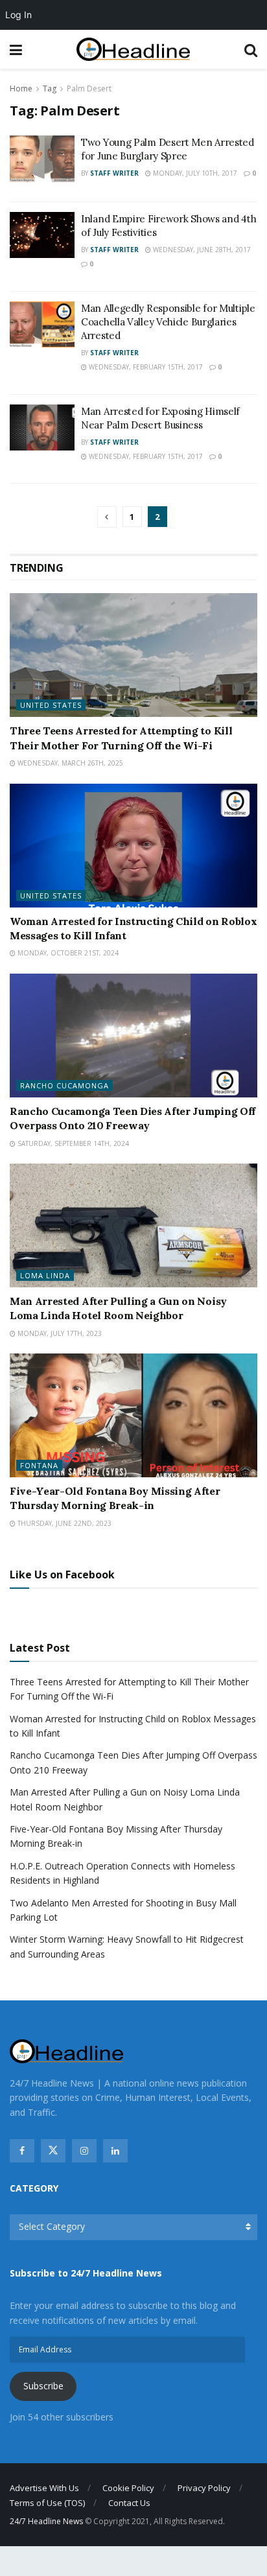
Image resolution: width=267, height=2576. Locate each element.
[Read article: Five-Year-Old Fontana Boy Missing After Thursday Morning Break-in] (133, 1415)
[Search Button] (251, 49)
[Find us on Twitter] (53, 2151)
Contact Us (129, 2503)
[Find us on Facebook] (22, 2151)
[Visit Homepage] (133, 50)
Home (21, 88)
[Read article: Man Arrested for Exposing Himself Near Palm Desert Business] (42, 428)
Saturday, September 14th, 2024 (72, 1143)
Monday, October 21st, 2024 (67, 953)
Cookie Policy (128, 2488)
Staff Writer (114, 173)
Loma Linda (45, 1275)
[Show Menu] (16, 49)
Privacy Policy (204, 2488)
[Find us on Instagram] (84, 2151)
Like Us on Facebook (62, 1575)
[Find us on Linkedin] (115, 2151)
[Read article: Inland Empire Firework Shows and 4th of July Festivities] (42, 235)
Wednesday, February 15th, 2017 (145, 367)
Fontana (39, 1465)
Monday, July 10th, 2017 (194, 173)
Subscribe (43, 2386)
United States (51, 705)
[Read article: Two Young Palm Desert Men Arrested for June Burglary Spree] (42, 159)
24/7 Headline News (46, 2521)
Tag (50, 88)
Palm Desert (89, 88)
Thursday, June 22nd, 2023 (64, 1523)
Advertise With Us (44, 2488)
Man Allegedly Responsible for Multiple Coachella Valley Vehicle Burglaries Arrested (168, 322)
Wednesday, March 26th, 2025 (69, 763)
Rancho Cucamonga (64, 1085)
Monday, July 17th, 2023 (59, 1333)
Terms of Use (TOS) (47, 2503)
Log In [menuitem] (18, 15)
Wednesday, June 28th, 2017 (201, 250)
